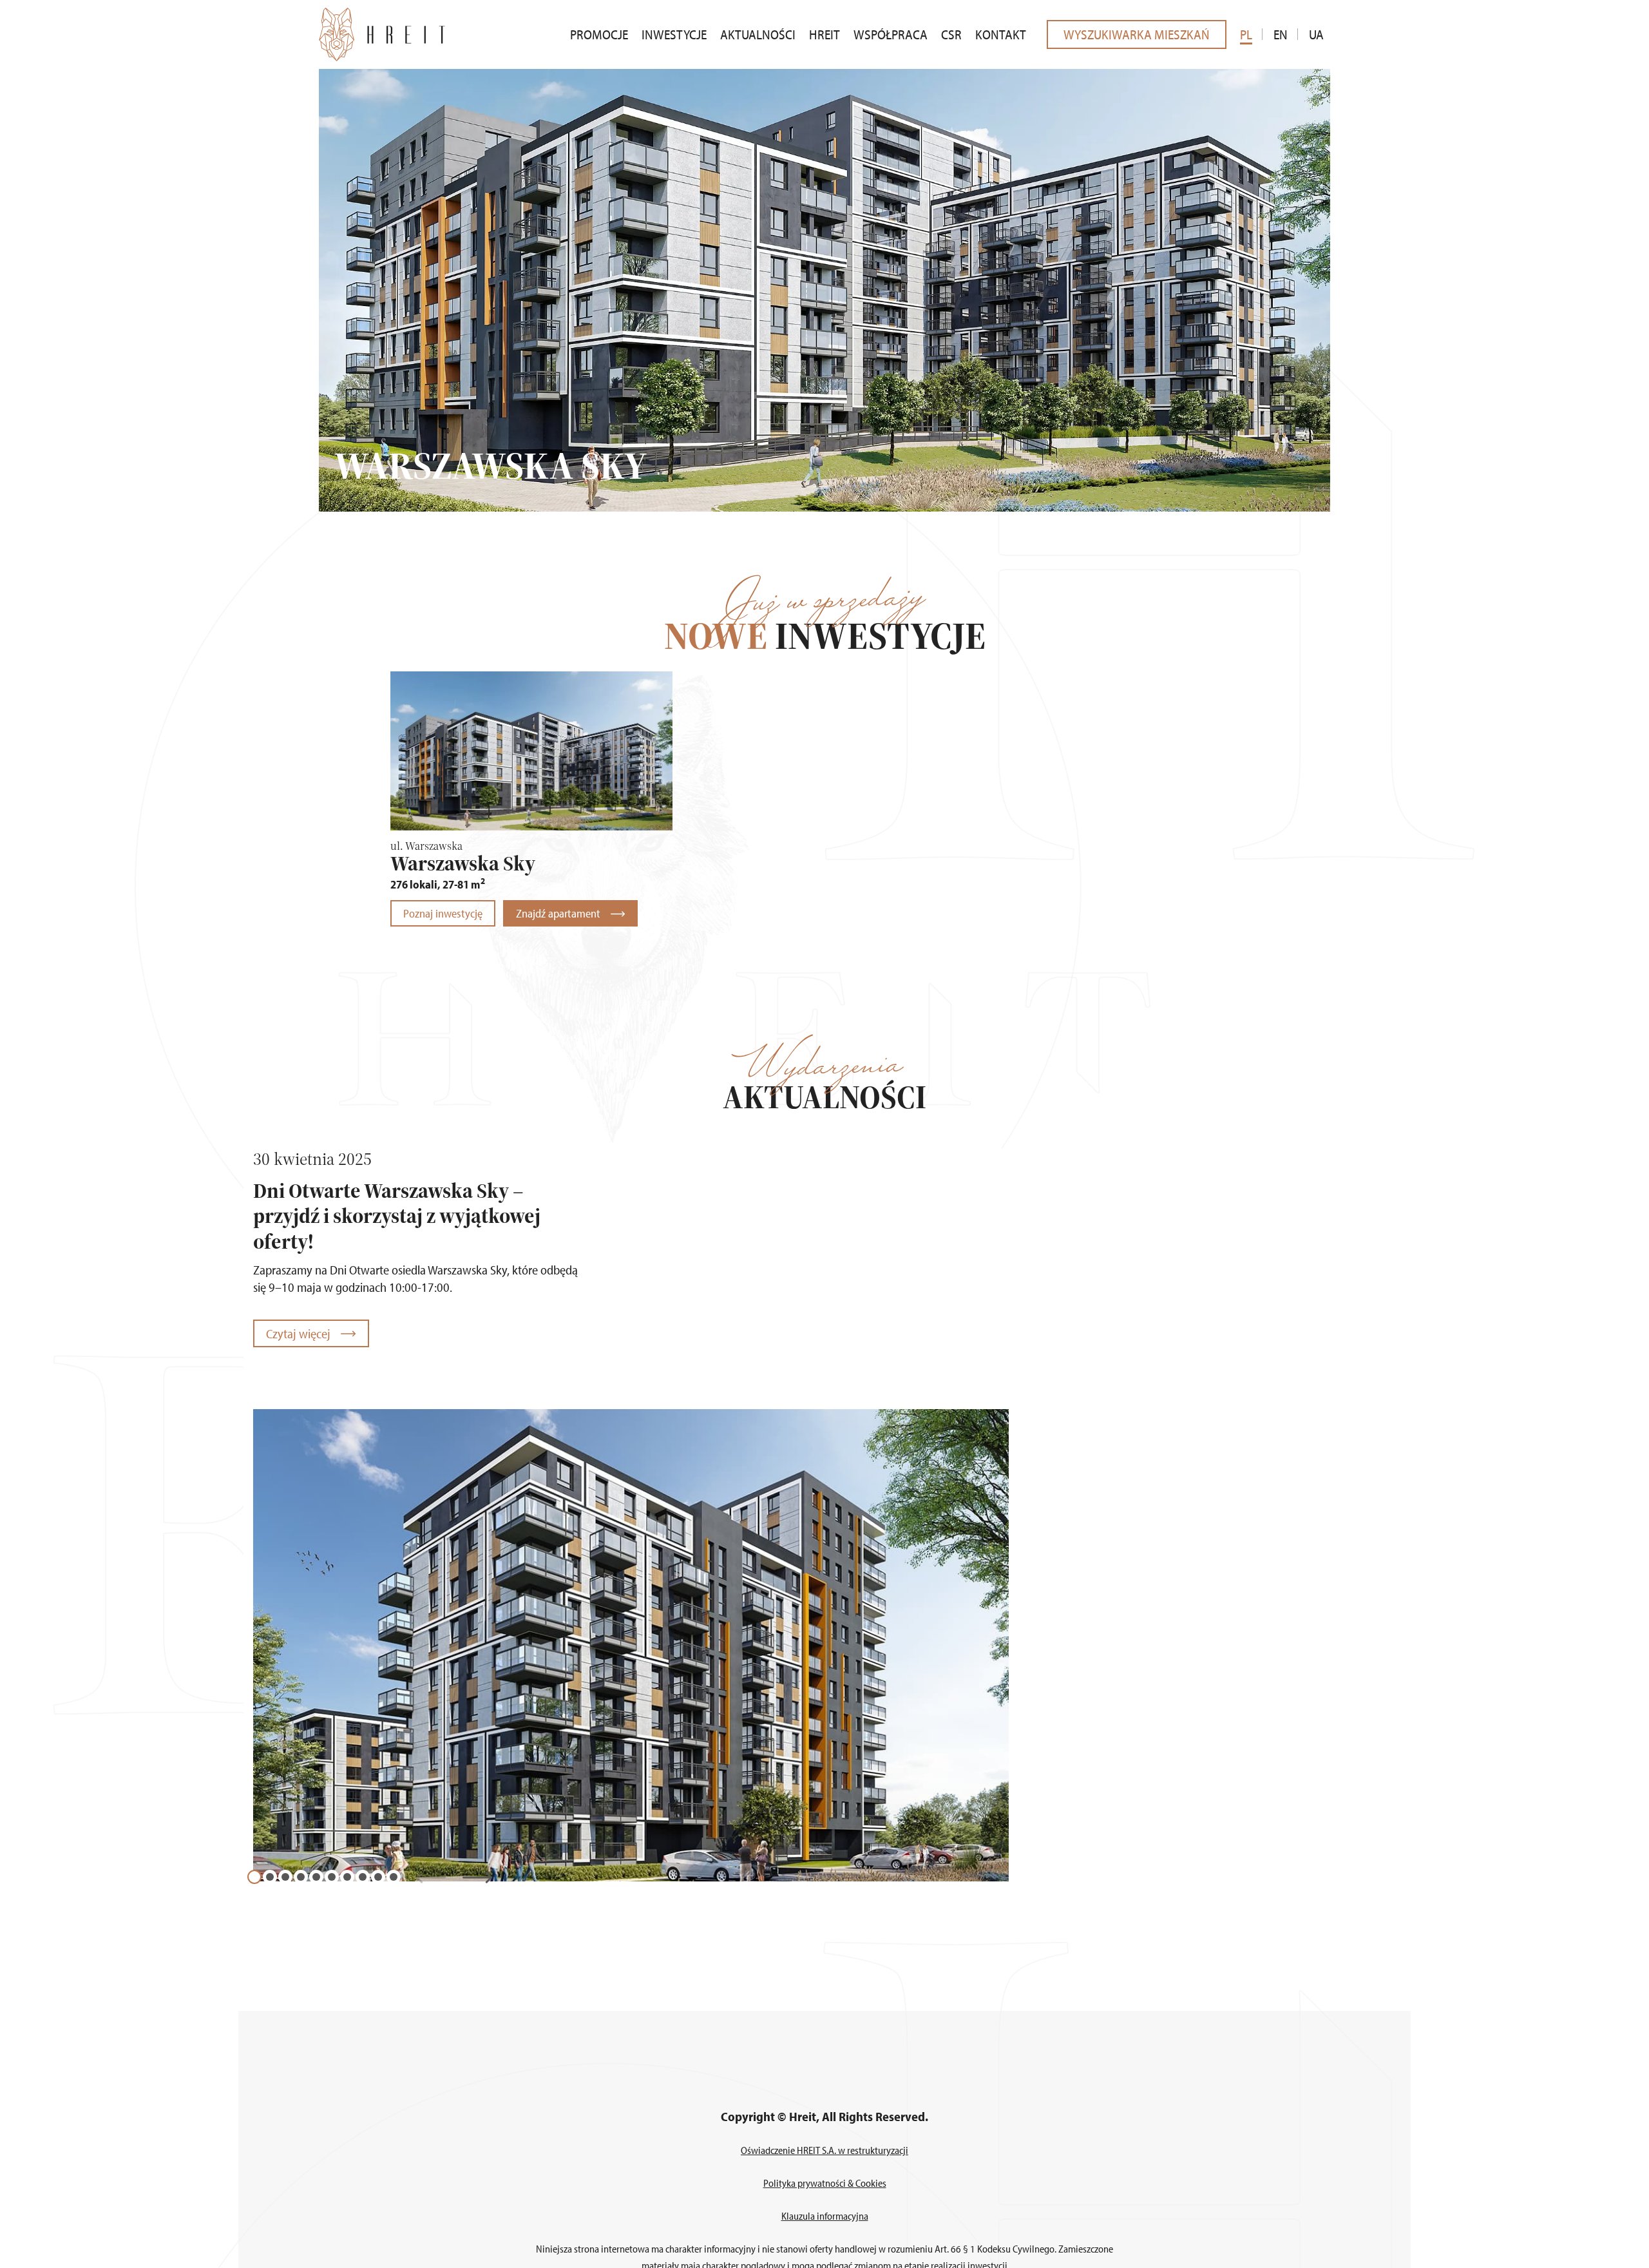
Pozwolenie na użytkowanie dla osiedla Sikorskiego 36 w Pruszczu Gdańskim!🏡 (403, 1216)
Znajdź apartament (559, 913)
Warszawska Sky (463, 863)
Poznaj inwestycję (443, 913)
